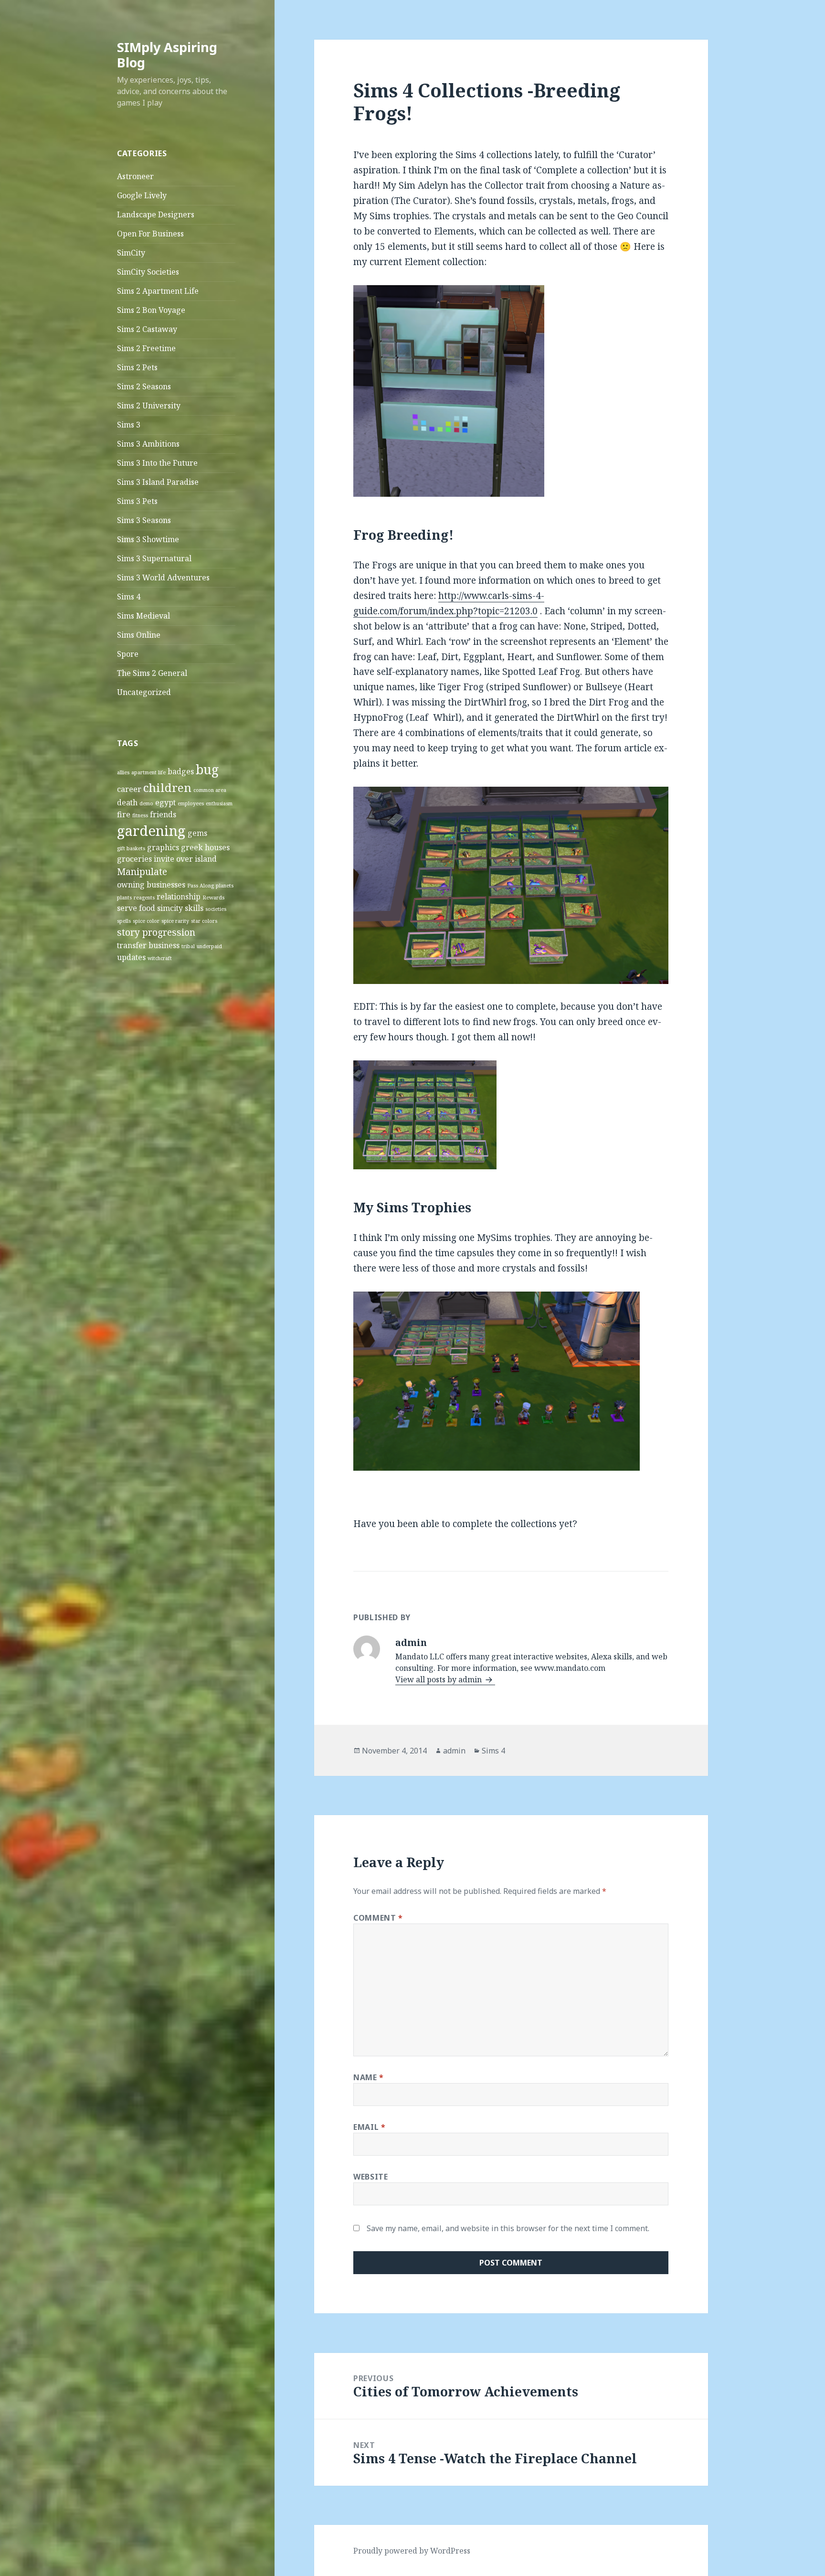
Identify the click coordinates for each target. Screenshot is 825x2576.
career (129, 789)
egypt (165, 802)
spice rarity (175, 921)
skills (194, 908)
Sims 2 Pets (137, 367)
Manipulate (142, 871)
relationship (179, 897)
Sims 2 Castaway (147, 329)
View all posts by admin (439, 1679)
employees (191, 803)
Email (369, 2127)
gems (197, 833)
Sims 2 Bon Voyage (151, 310)
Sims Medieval (143, 616)
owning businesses (151, 885)
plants (124, 898)
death (127, 802)
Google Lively (142, 195)
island (206, 859)
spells (124, 921)
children (167, 787)
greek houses (205, 847)
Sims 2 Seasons (144, 386)
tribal (188, 946)
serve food (136, 908)
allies (123, 772)
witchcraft (160, 958)
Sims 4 (129, 597)
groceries (134, 859)
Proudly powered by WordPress (412, 2551)
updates (131, 957)
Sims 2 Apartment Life (158, 291)
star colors (204, 921)
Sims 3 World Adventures (163, 577)
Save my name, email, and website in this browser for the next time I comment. (508, 2228)
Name (369, 2077)
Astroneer (135, 176)
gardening (151, 831)
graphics (163, 847)
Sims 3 (129, 425)
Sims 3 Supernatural (154, 558)
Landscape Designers (156, 214)
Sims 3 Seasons (144, 520)
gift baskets (131, 848)
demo (146, 803)
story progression (156, 932)
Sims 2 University (149, 406)
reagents (144, 898)
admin (454, 1751)
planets (225, 886)
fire (124, 814)
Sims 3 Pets (137, 501)
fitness (140, 815)
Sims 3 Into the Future (157, 463)
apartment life (148, 772)
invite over (173, 859)
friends (163, 814)
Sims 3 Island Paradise (158, 482)
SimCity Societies (148, 272)
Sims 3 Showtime (148, 539)
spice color (146, 921)
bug (207, 770)
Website (370, 2177)
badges (181, 771)
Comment (378, 1918)
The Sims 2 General (152, 673)
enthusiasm (219, 803)
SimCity (131, 253)
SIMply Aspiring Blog (167, 55)
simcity (170, 908)
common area (210, 790)
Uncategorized (144, 692)
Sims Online (139, 635)
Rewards (213, 898)
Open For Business (150, 234)
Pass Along (201, 886)
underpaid (209, 946)
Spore (128, 654)
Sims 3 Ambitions (148, 444)
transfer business (148, 945)
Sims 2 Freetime (146, 348)
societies (216, 909)
